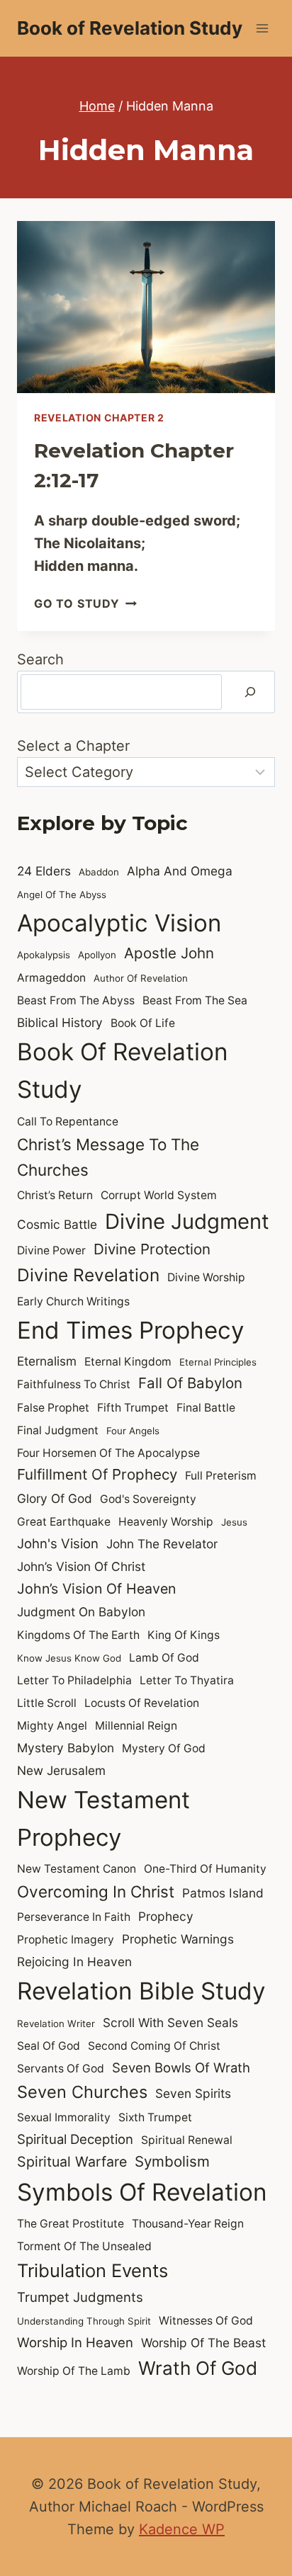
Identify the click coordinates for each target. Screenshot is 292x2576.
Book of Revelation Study (123, 1071)
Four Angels (133, 1431)
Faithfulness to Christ (74, 1384)
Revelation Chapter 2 (99, 418)
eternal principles (218, 1362)
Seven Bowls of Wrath (181, 2067)
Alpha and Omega (180, 871)
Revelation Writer (56, 2024)
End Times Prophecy (130, 1330)
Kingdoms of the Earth (78, 1635)
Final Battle (206, 1408)
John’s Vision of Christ (81, 1566)
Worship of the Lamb (74, 2371)
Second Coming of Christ (154, 2046)
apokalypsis (44, 955)
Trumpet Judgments (80, 2297)
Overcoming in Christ (96, 1891)
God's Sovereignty (148, 1499)
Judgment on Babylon (81, 1612)
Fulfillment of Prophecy (97, 1474)
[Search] (250, 692)
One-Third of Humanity (205, 1869)
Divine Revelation (88, 1275)
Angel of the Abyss (62, 895)
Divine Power (51, 1250)
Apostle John (169, 953)
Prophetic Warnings (178, 1939)
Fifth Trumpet (133, 1408)
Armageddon (51, 978)
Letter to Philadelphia (74, 1680)
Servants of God (61, 2069)
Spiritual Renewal (187, 2140)
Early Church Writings (73, 1301)
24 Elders (44, 871)
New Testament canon (77, 1869)
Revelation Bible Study (141, 1991)
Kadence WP (182, 2529)
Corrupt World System (159, 1195)
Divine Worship (206, 1277)
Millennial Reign (136, 1726)
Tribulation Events (92, 2270)
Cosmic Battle (57, 1224)
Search (40, 659)
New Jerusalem (61, 1770)
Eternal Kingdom (128, 1362)
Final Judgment (58, 1430)
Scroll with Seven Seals (170, 2022)
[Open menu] (262, 28)
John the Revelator (162, 1544)
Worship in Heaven (75, 2342)
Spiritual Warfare (72, 2162)
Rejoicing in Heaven (74, 1962)
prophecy (166, 1916)
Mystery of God (164, 1748)
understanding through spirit (84, 2321)
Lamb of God (164, 1658)
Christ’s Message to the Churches (108, 1157)
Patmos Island (223, 1893)
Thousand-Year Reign (188, 2224)
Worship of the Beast (203, 2343)
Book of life (143, 1023)
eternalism (47, 1361)
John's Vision (58, 1543)
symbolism (172, 2161)
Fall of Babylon (190, 1383)
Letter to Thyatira (187, 1680)
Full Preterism (221, 1476)
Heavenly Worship (166, 1522)
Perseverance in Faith (74, 1917)
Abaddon (99, 872)
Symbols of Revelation (142, 2192)
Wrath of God (198, 2368)
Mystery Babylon (66, 1748)
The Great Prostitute (71, 2224)
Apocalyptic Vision (119, 923)
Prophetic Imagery (66, 1940)
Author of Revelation (141, 978)
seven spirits (193, 2093)
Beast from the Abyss (76, 1000)
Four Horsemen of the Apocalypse (108, 1453)
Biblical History (60, 1022)
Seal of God (49, 2046)
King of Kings (184, 1635)
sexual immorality (64, 2117)
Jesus (234, 1522)
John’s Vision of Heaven (96, 1589)
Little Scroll (47, 1703)
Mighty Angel (52, 1726)
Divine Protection (152, 1249)
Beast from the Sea (195, 1000)
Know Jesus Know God (69, 1658)
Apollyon (97, 955)
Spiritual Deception (75, 2139)
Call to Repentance (68, 1122)
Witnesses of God (206, 2321)
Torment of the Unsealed (84, 2246)
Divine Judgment (187, 1221)
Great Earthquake (64, 1522)
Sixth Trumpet (155, 2117)
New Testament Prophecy (103, 1818)
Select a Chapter (73, 746)
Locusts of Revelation (142, 1703)
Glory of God (55, 1498)
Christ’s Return (55, 1195)
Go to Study (85, 603)
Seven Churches (82, 2092)
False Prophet (53, 1408)
